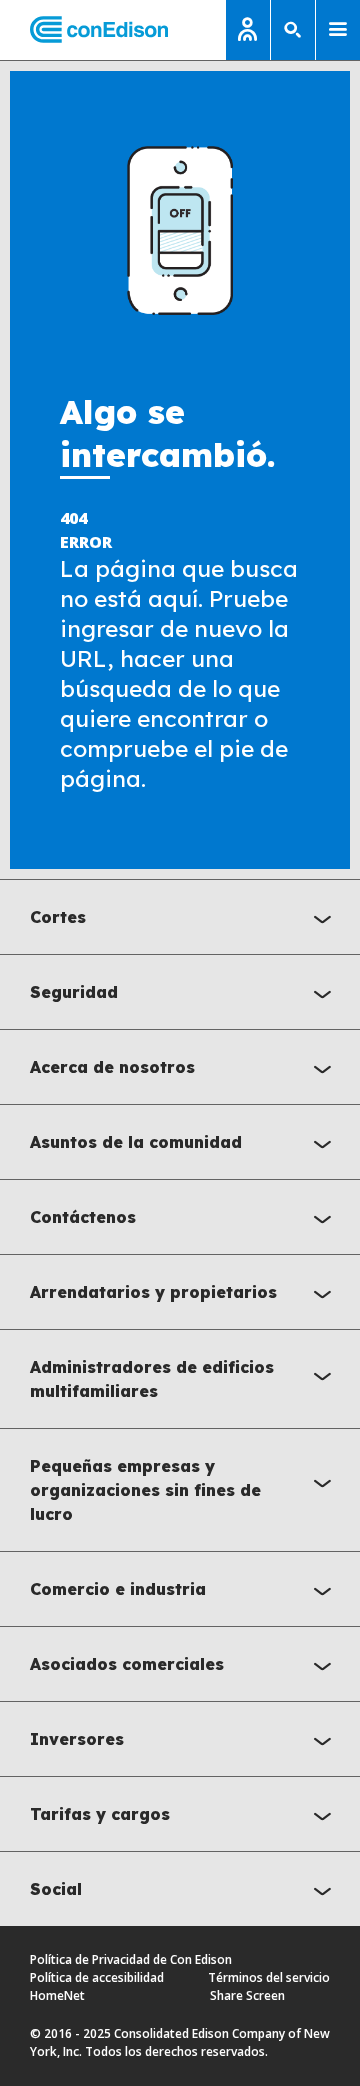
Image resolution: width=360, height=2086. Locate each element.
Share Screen (247, 1995)
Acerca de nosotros (112, 1067)
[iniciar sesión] (248, 30)
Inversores (77, 1739)
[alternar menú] (338, 30)
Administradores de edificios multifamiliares (152, 1379)
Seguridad (74, 992)
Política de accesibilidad (97, 1977)
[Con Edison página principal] (84, 30)
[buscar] (293, 30)
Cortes (58, 917)
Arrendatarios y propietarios (153, 1292)
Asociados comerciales (127, 1664)
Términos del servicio (269, 1977)
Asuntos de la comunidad (136, 1142)
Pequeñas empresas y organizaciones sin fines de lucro (145, 1490)
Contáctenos (83, 1217)
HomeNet (57, 1995)
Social (56, 1889)
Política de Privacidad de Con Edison (131, 1959)
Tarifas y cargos (100, 1814)
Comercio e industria (118, 1589)
